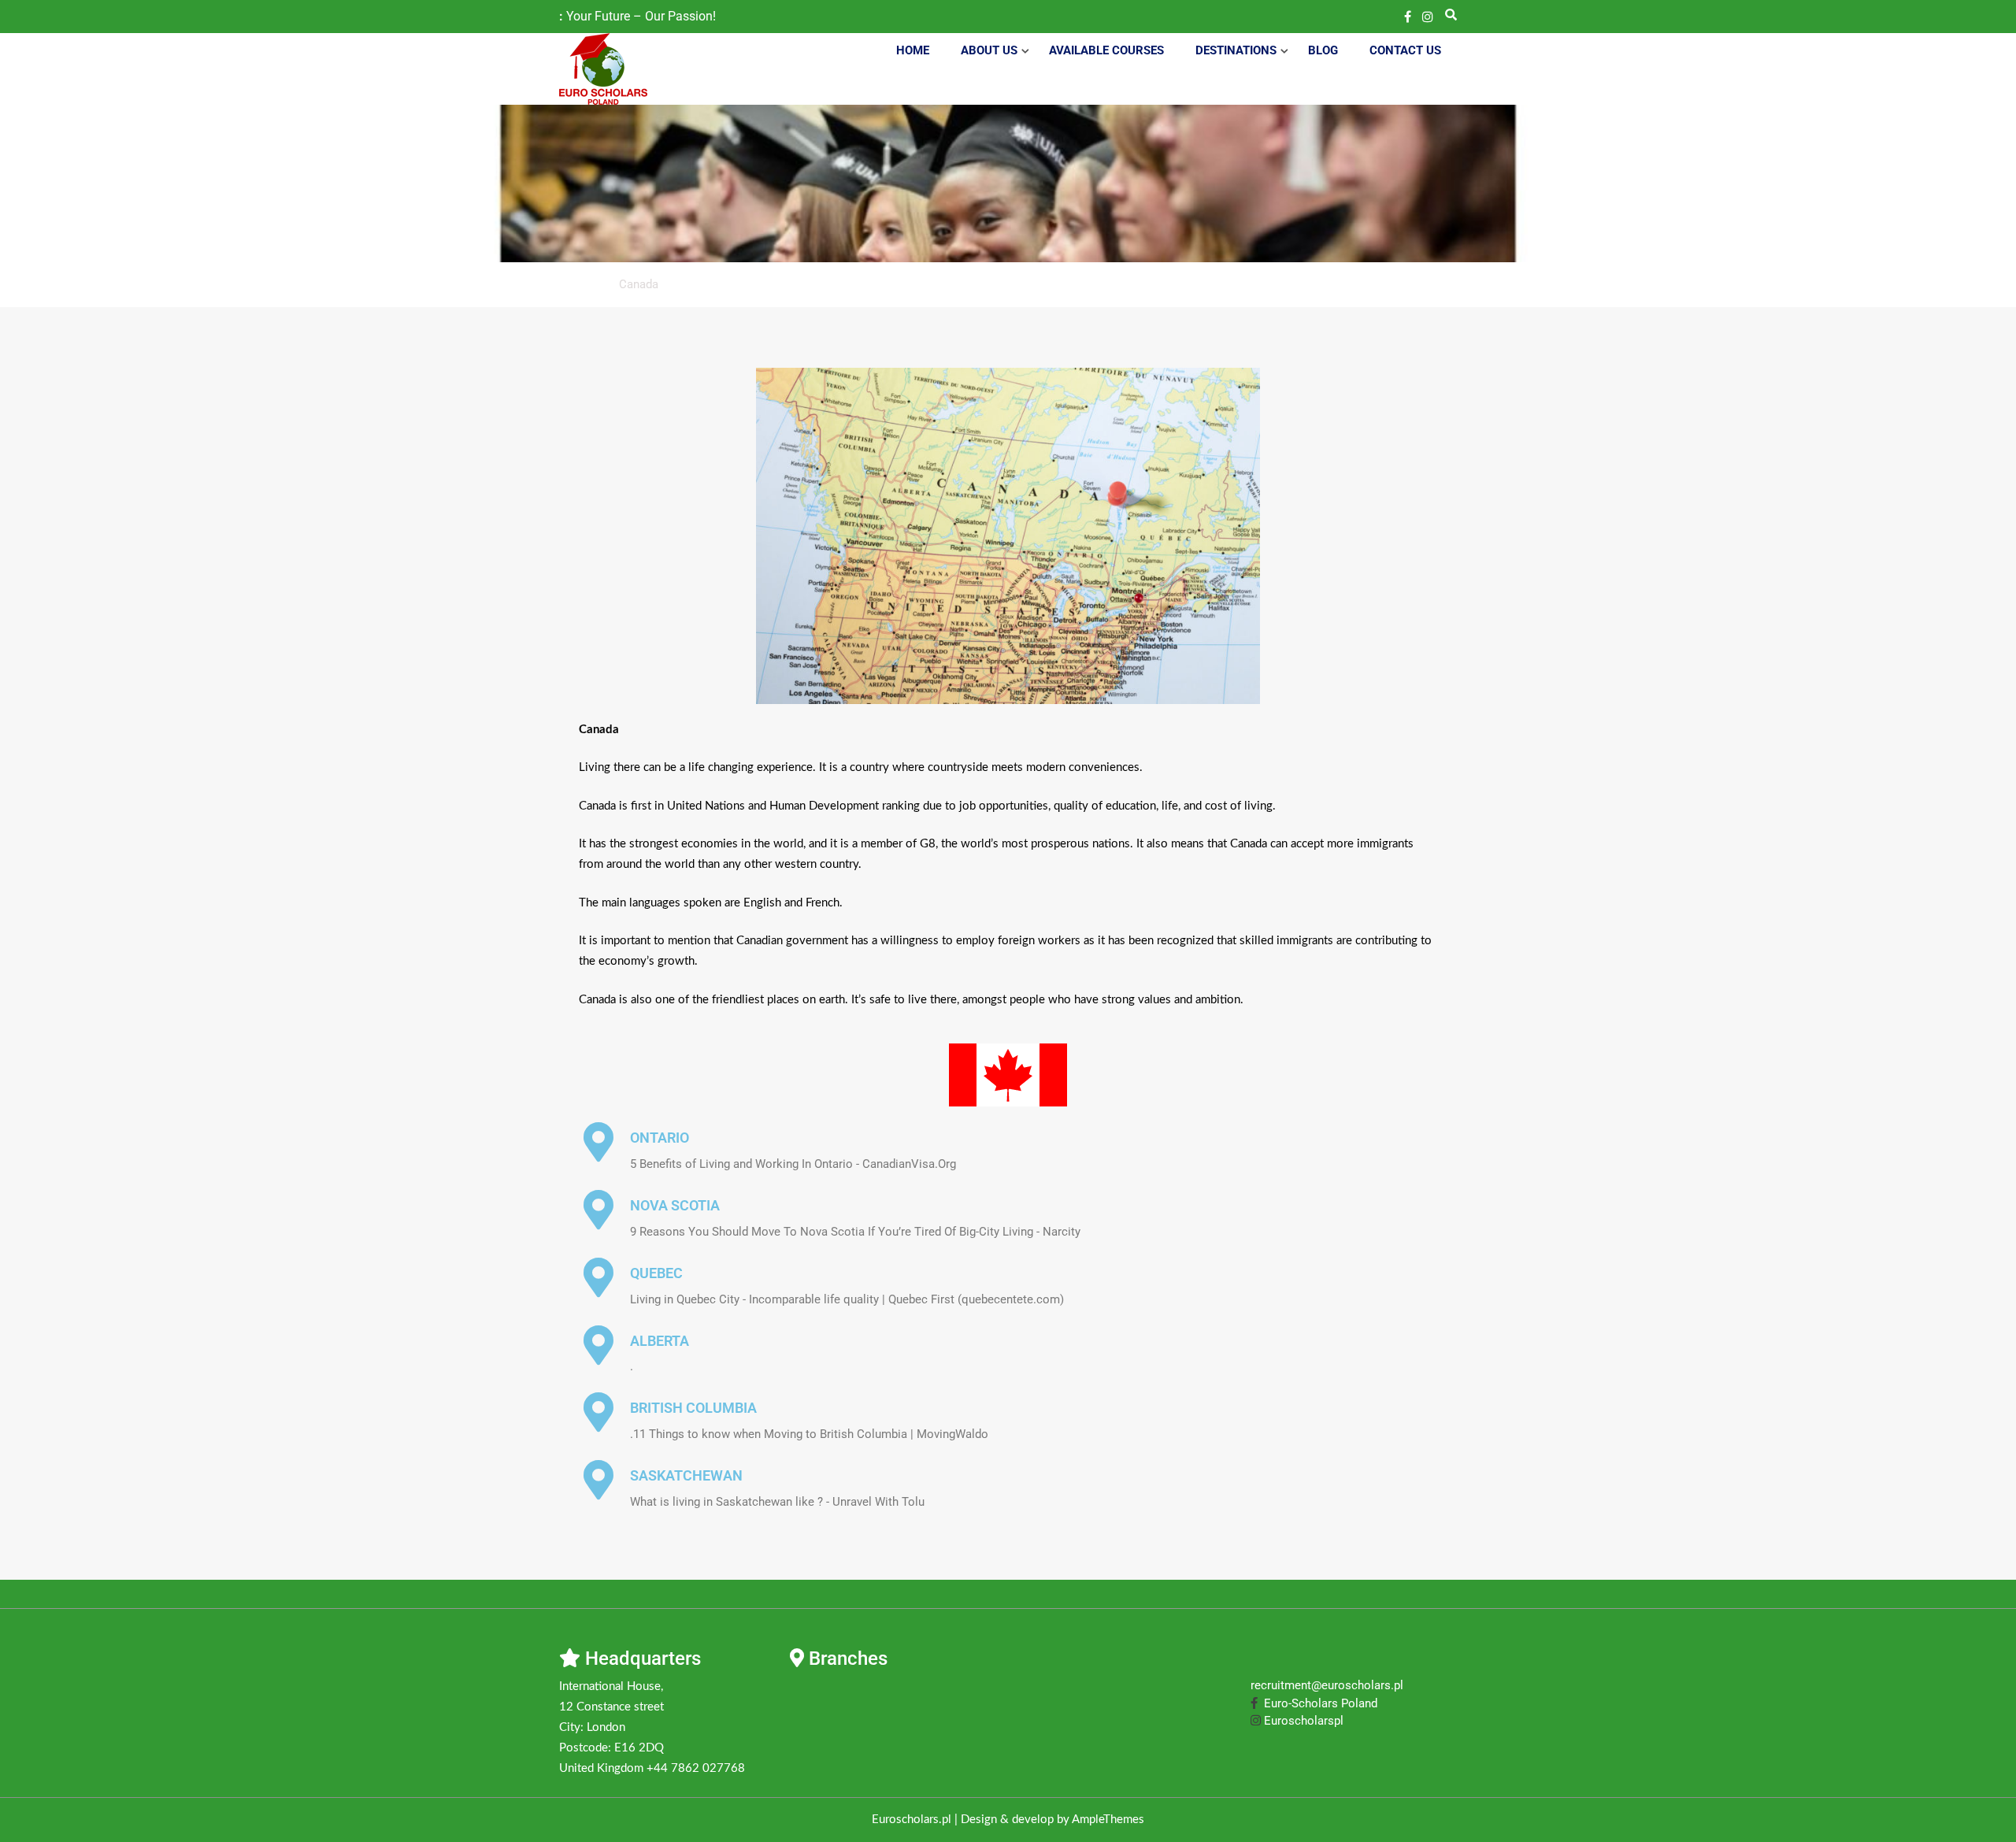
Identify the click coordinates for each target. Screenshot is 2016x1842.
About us (989, 50)
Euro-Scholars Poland (1317, 1703)
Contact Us (1405, 50)
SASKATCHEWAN (686, 1475)
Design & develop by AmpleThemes (1052, 1820)
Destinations (1236, 50)
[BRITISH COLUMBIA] (598, 1412)
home (913, 50)
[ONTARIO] (598, 1142)
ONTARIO (660, 1138)
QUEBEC (656, 1273)
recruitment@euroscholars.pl (1327, 1685)
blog (1323, 50)
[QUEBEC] (598, 1277)
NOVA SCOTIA (675, 1205)
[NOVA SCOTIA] (598, 1210)
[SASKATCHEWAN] (598, 1480)
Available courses (1106, 50)
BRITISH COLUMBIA (693, 1408)
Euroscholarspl (1302, 1721)
